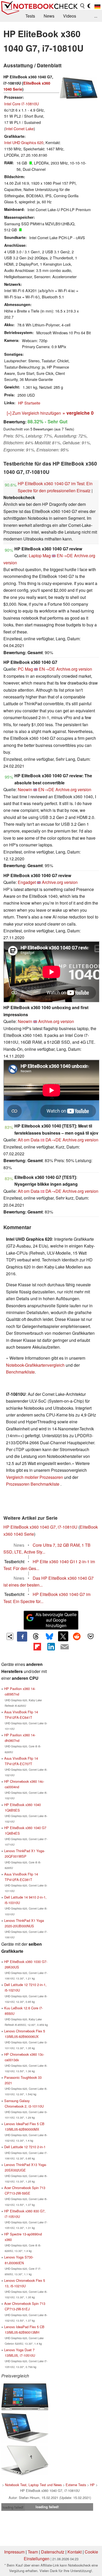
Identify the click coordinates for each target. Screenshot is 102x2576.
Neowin (25, 789)
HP (92, 2485)
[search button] (83, 6)
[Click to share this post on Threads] (36, 1637)
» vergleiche (78, 413)
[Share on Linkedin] (51, 1647)
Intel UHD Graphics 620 (24, 142)
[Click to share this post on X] (63, 1636)
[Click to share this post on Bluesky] (49, 1637)
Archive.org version (74, 669)
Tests (30, 16)
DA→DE (53, 1140)
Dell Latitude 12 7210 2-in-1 (25, 2147)
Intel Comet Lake (20, 128)
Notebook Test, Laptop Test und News (33, 2485)
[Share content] (10, 1636)
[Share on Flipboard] (37, 1647)
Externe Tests (76, 2485)
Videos (70, 16)
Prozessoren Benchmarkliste (33, 1484)
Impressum (14, 2552)
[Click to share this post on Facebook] (22, 1637)
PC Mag (25, 669)
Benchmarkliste (20, 1372)
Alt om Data (29, 1140)
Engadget (27, 882)
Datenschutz (53, 2552)
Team (33, 2552)
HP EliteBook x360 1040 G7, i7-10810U (40, 1527)
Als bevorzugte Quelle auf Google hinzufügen (56, 1620)
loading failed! (13, 2507)
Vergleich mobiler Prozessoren (35, 1477)
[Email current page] (65, 1647)
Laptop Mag (40, 556)
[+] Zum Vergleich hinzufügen (34, 413)
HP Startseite (29, 403)
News (49, 16)
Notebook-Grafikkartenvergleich (35, 1365)
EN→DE (65, 556)
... (96, 16)
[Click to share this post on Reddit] (77, 1636)
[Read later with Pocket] (90, 1636)
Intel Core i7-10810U (21, 104)
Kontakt (75, 2552)
